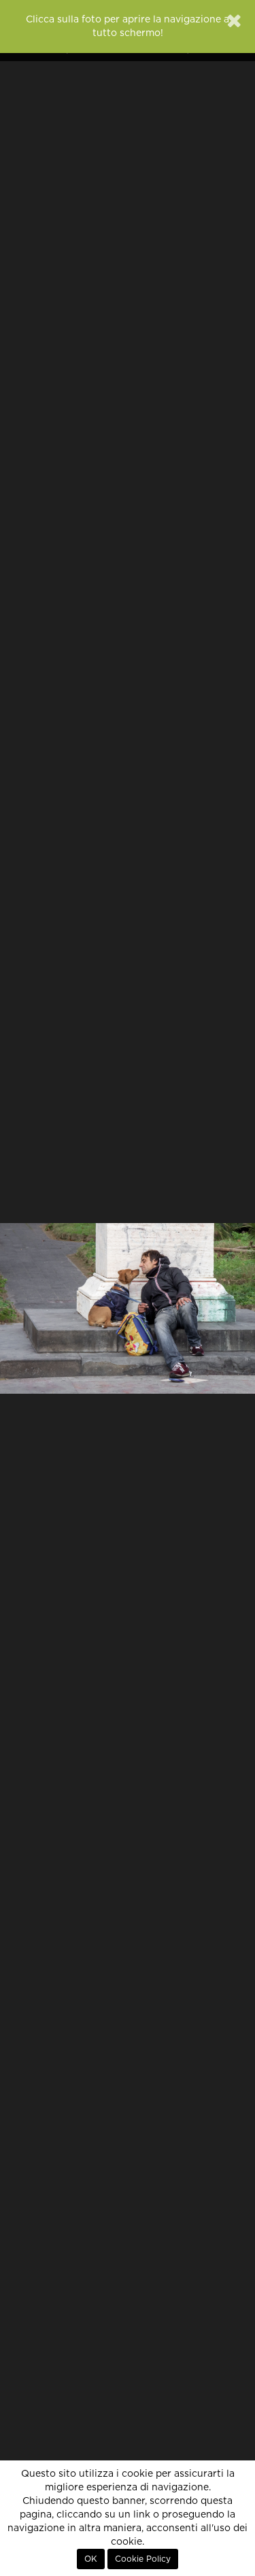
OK (91, 2559)
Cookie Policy (143, 2559)
